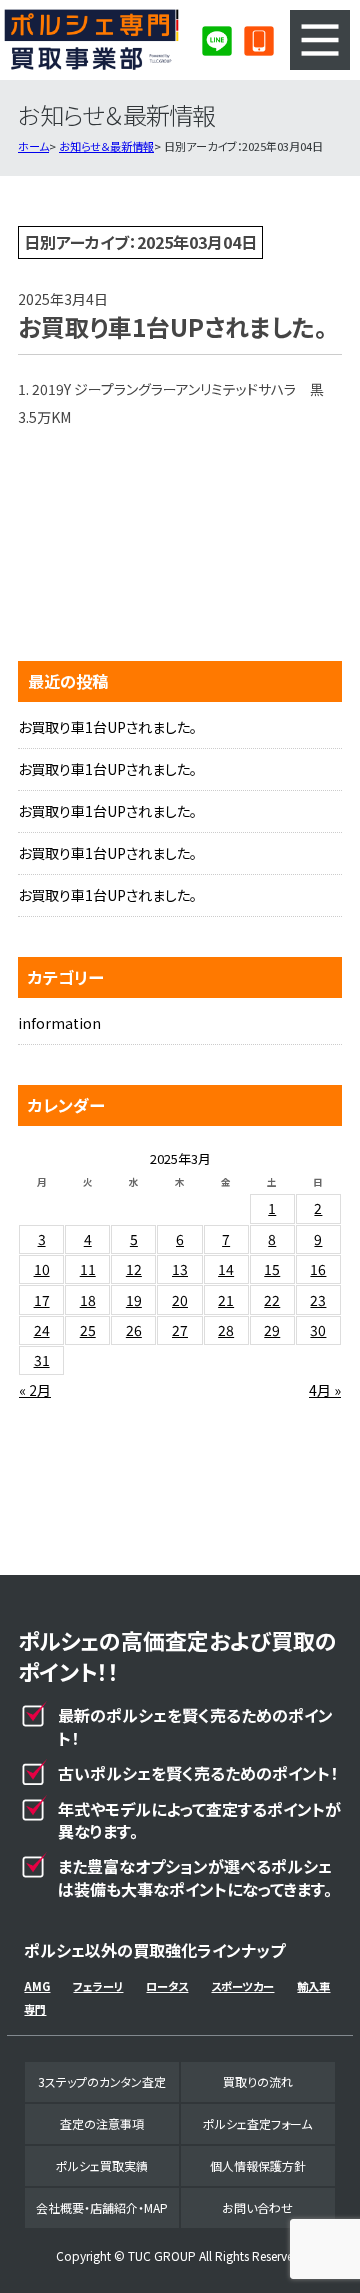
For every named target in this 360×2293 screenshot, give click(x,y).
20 (180, 1300)
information (59, 1023)
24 (42, 1330)
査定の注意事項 (102, 2123)
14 (226, 1269)
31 (42, 1360)
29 (272, 1330)
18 (88, 1300)
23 (318, 1300)
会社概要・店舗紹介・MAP (102, 2207)
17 (42, 1300)
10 (42, 1269)
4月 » (325, 1390)
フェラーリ (98, 1986)
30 (318, 1330)
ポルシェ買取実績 (102, 2165)
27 (180, 1330)
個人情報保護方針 (258, 2165)
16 (318, 1269)
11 (88, 1269)
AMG (37, 1986)
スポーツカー (242, 1986)
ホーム (33, 146)
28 (226, 1330)
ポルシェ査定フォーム (257, 2123)
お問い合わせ (257, 2207)
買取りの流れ (258, 2081)
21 (226, 1300)
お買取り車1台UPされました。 (107, 727)
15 (272, 1269)
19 (134, 1300)
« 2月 (35, 1390)
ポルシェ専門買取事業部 (92, 40)
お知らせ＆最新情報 (106, 146)
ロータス (167, 1986)
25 (88, 1330)
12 (134, 1269)
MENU (320, 40)
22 (272, 1300)
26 (134, 1330)
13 (180, 1269)
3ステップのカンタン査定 (102, 2081)
